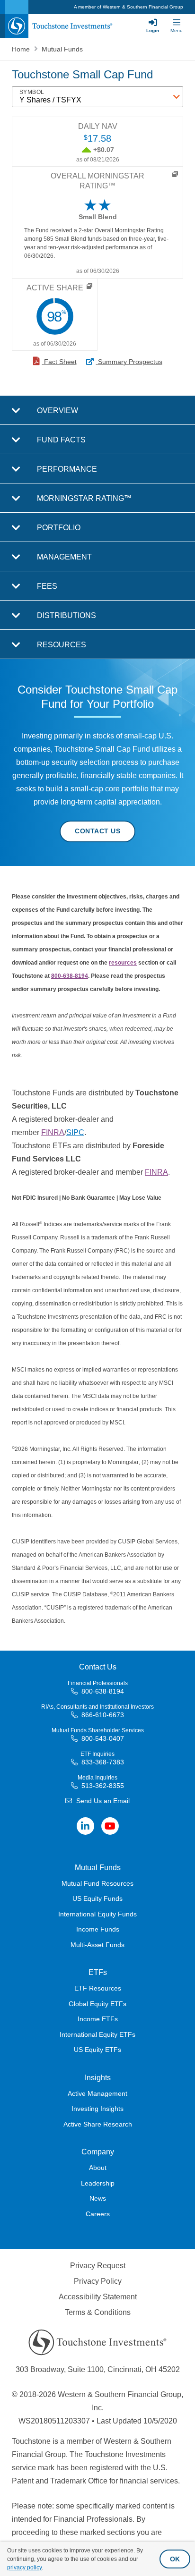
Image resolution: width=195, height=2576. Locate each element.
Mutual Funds (62, 49)
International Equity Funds (97, 1914)
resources (123, 963)
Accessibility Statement (98, 2297)
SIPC (75, 1132)
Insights (98, 2078)
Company (98, 2152)
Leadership (98, 2183)
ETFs (98, 1972)
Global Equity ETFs (97, 2004)
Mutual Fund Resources (97, 1883)
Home (22, 49)
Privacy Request (98, 2266)
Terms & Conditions (98, 2312)
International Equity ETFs (97, 2034)
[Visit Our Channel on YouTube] (110, 1826)
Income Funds (98, 1929)
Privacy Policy (98, 2281)
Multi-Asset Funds (97, 1945)
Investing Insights (97, 2109)
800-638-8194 (70, 976)
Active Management (97, 2093)
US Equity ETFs (97, 2050)
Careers (98, 2214)
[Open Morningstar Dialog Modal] (175, 174)
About (98, 2168)
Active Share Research (98, 2124)
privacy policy (24, 2568)
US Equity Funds (97, 1898)
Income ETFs (98, 2019)
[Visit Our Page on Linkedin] (85, 1826)
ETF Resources (98, 1988)
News (98, 2198)
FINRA (53, 1132)
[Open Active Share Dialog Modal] (89, 286)
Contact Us (97, 831)
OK (175, 2559)
